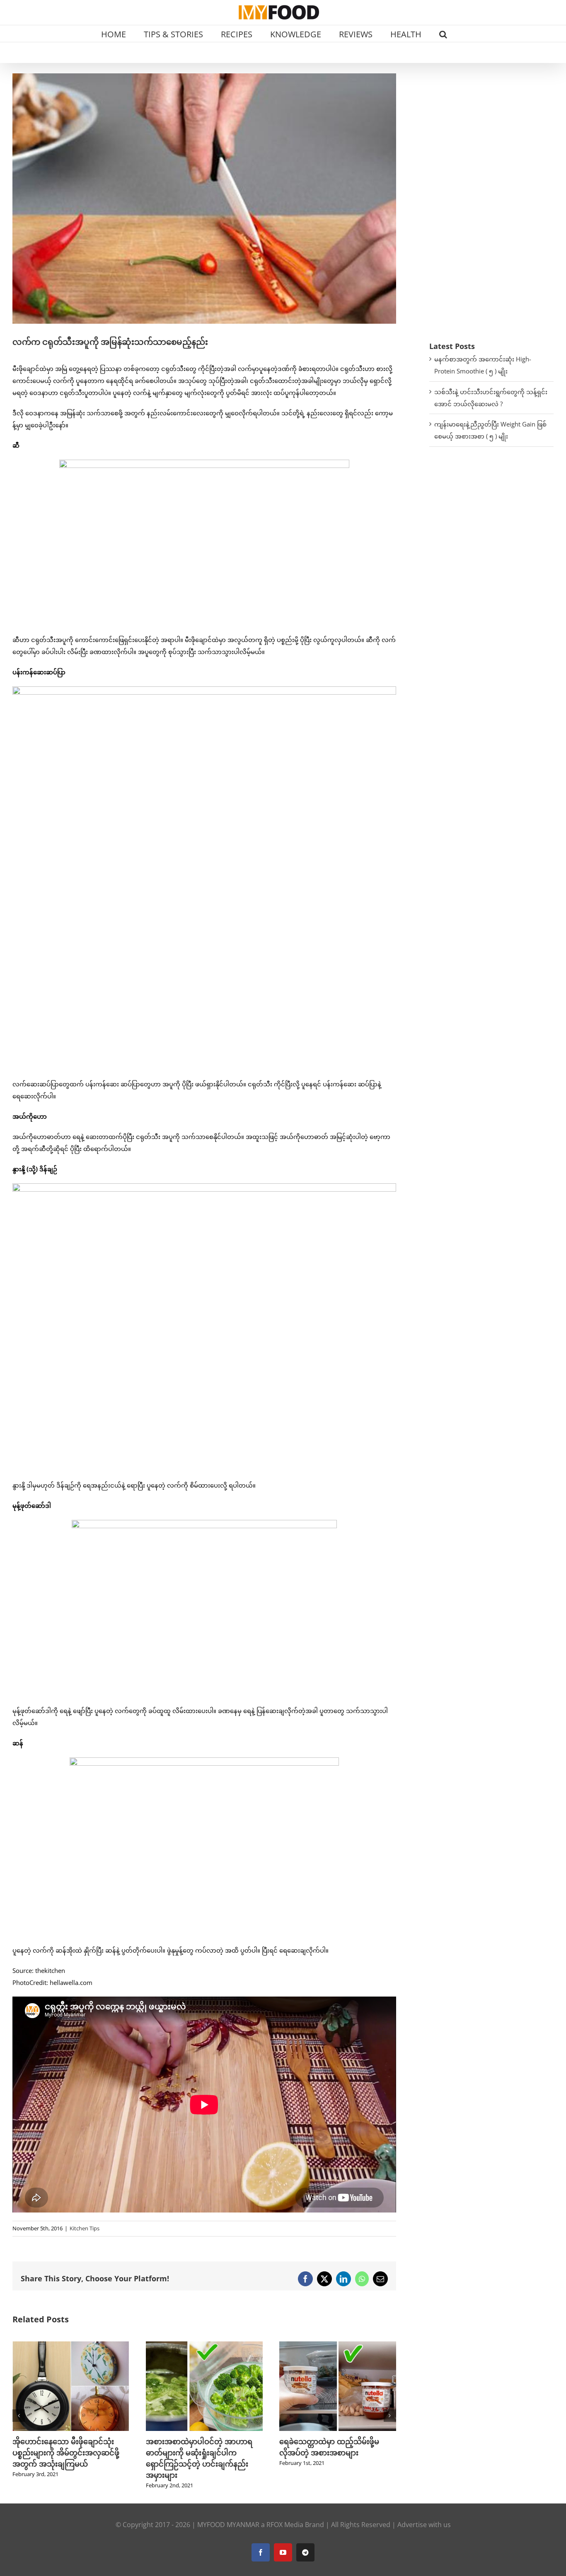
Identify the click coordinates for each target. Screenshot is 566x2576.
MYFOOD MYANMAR (228, 2525)
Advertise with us (424, 2525)
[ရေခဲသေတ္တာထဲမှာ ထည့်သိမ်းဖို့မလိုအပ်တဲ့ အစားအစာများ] (204, 2346)
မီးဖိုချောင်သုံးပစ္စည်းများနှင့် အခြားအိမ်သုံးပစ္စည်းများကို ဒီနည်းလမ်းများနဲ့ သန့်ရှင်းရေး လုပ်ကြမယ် (337, 2452)
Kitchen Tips (85, 2228)
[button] (443, 34)
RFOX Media (285, 2525)
